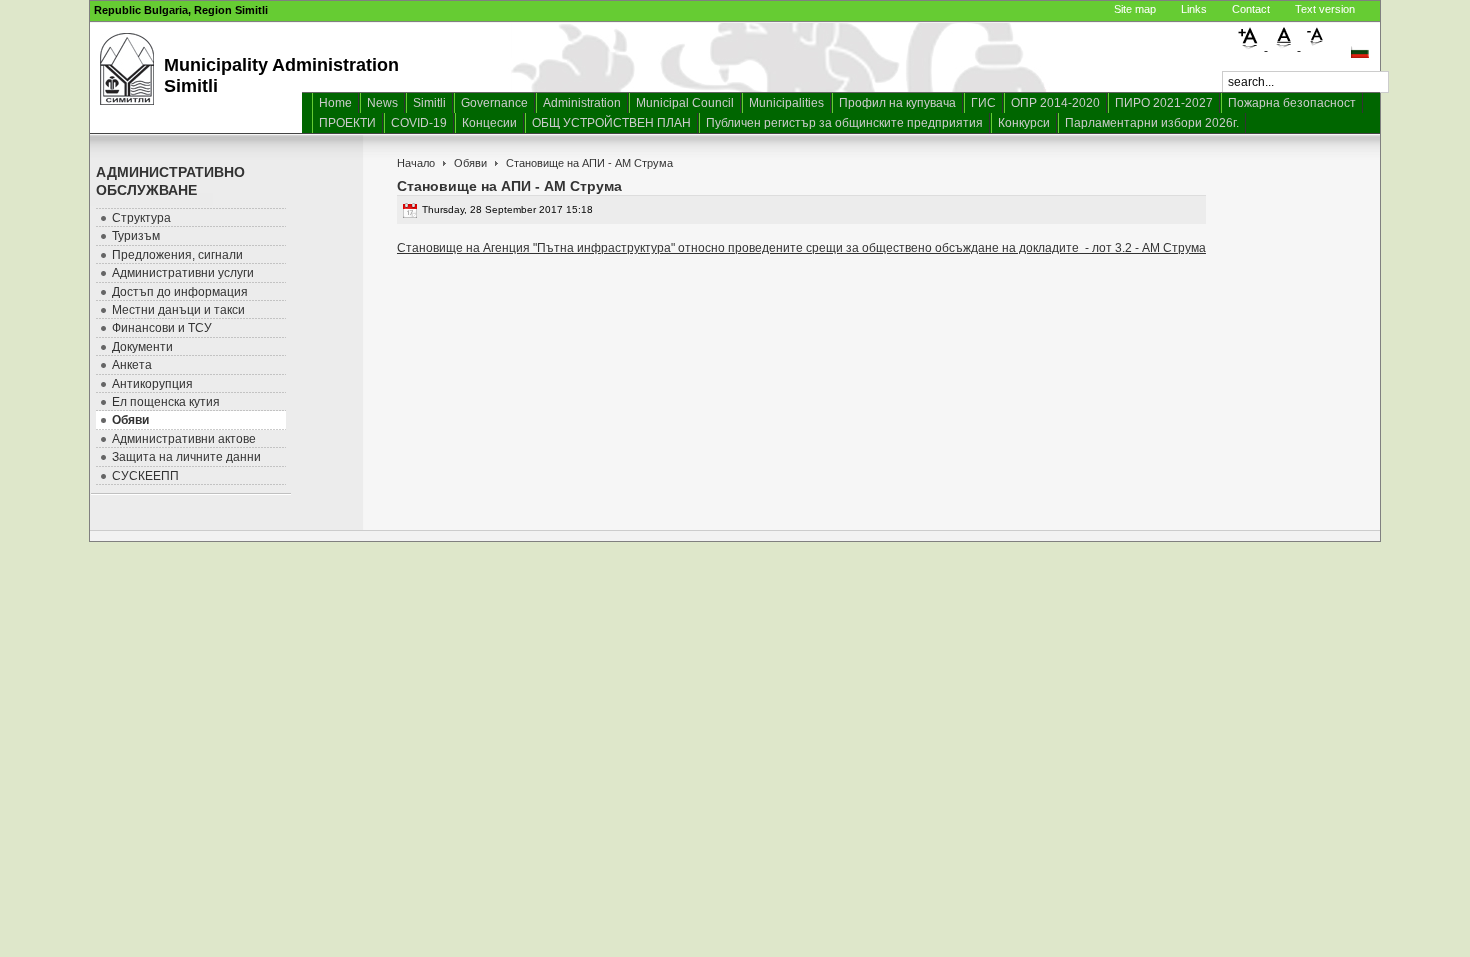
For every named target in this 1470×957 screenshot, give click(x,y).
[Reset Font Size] (1284, 46)
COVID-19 (419, 123)
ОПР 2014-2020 (1055, 103)
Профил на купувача (897, 103)
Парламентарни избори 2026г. (1152, 123)
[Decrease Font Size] (1316, 46)
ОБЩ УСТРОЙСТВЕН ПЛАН (611, 123)
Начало (416, 163)
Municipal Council (685, 103)
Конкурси (1024, 123)
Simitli (429, 103)
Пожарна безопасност (1292, 103)
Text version (1325, 9)
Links (1194, 9)
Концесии (489, 123)
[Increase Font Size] (1251, 46)
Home (335, 103)
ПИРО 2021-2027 (1164, 103)
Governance (494, 103)
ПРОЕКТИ (347, 123)
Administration (582, 103)
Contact (1251, 9)
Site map (1135, 9)
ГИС (983, 103)
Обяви (470, 163)
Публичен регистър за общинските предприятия (844, 123)
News (382, 103)
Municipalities (786, 103)
